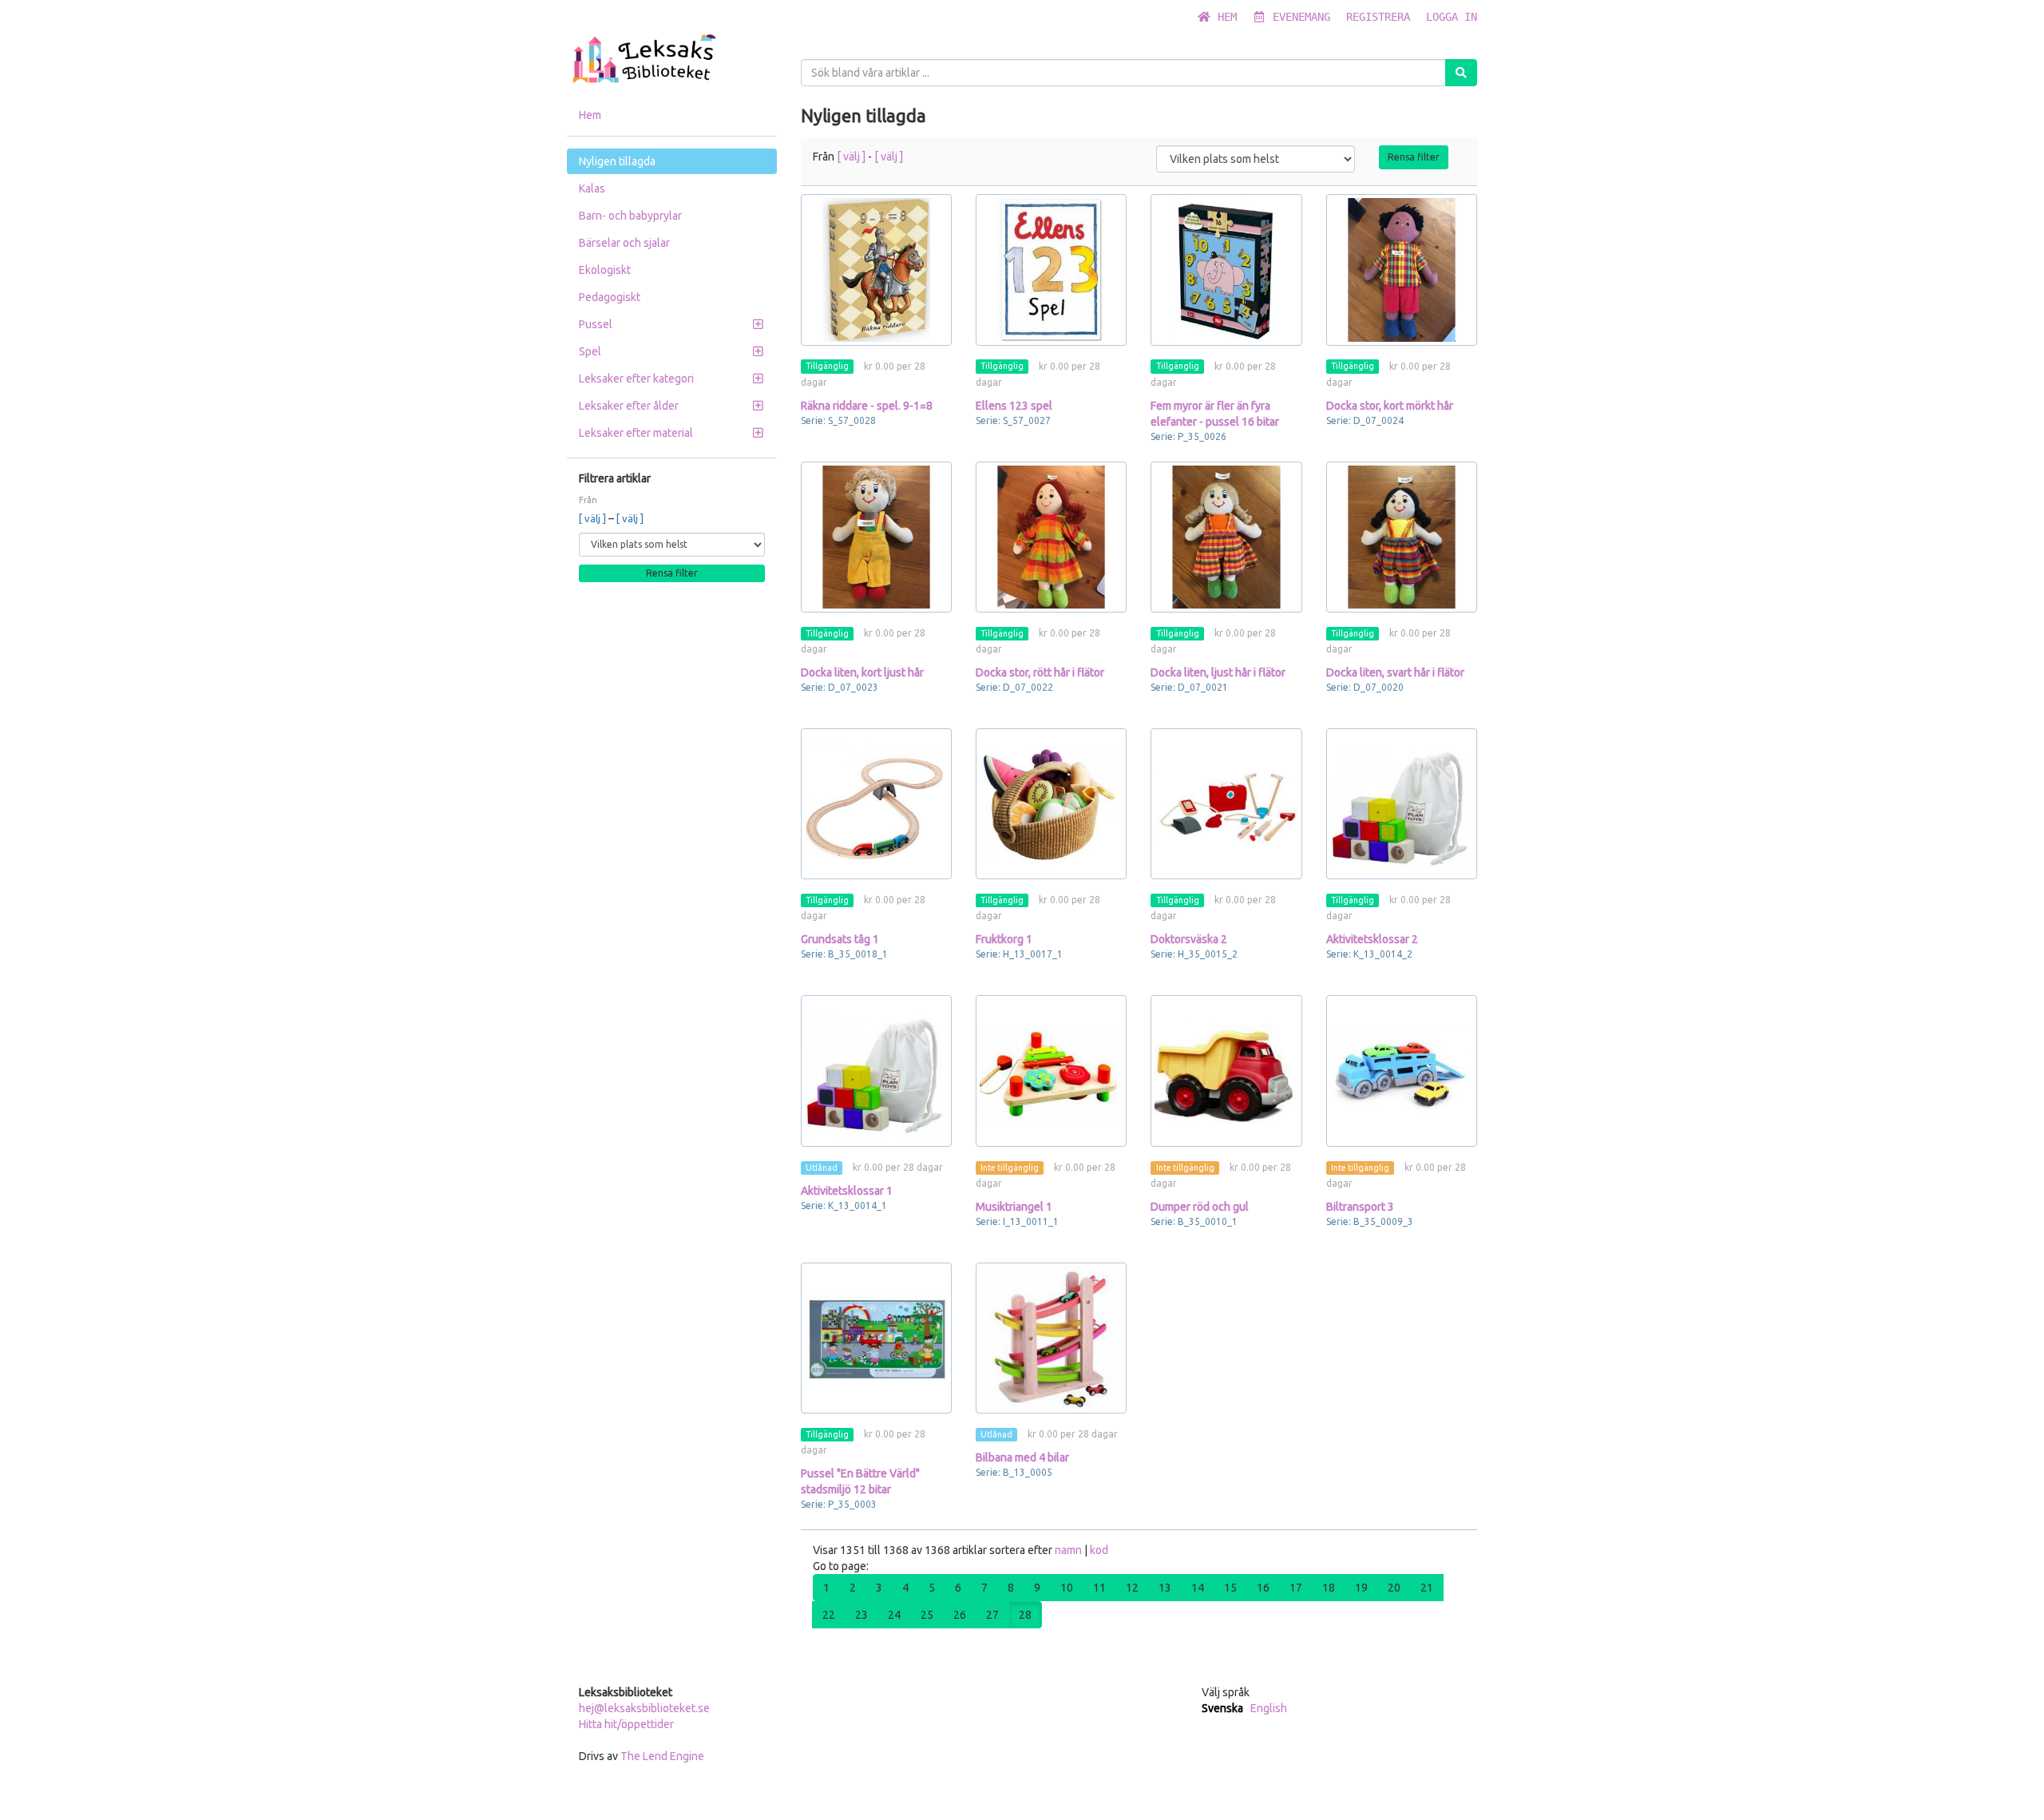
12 (1132, 1588)
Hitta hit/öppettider (626, 1724)
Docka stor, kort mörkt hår (1390, 406)
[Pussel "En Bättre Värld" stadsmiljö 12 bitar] (876, 1338)
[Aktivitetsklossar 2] (1402, 804)
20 (1394, 1588)
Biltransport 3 (1360, 1207)
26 (960, 1615)
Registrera (1378, 17)
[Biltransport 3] (1402, 1071)
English (1269, 1708)
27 (992, 1615)
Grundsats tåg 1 (840, 939)
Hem (1224, 17)
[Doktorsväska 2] (1226, 804)
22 (829, 1615)
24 (894, 1615)
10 (1067, 1588)
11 (1099, 1588)
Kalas (592, 188)
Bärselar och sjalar (624, 243)
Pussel (596, 324)
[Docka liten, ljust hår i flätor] (1226, 537)
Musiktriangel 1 (1014, 1207)
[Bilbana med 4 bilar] (1051, 1338)
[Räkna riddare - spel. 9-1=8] (876, 270)
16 (1263, 1588)
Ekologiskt (605, 270)
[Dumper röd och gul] (1226, 1071)
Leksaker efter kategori (636, 379)
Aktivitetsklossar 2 (1372, 939)
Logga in (1452, 17)
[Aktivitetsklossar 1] (876, 1071)
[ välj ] (594, 518)
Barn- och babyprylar (630, 216)
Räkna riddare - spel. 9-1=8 (867, 406)
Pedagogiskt (610, 297)
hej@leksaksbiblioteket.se (644, 1708)
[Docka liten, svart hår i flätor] (1402, 537)
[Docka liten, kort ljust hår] (876, 537)
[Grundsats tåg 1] (876, 804)
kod (1099, 1550)
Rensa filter (672, 573)
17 (1296, 1588)
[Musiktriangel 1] (1051, 1071)
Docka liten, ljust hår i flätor (1218, 672)
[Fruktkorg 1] (1051, 804)
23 (862, 1615)
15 (1230, 1588)
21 (1427, 1588)
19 (1361, 1588)
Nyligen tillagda (617, 161)
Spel (590, 351)
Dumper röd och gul (1200, 1207)
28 (1025, 1615)
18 (1329, 1588)
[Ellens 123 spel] (1051, 270)
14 (1198, 1588)
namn (1070, 1550)
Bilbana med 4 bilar (1022, 1457)
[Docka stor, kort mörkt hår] (1402, 270)
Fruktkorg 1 (1004, 939)
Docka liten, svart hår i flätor (1395, 672)
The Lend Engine (662, 1756)
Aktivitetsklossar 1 (847, 1191)
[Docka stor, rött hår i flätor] (1051, 537)
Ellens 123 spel (1014, 406)
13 (1165, 1588)
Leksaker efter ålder (629, 406)
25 (927, 1615)
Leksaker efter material (636, 433)
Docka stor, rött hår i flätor (1040, 672)
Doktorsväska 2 (1189, 939)
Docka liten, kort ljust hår (862, 672)
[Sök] (1461, 73)
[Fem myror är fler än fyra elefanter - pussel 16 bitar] (1226, 270)
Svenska (1222, 1708)
